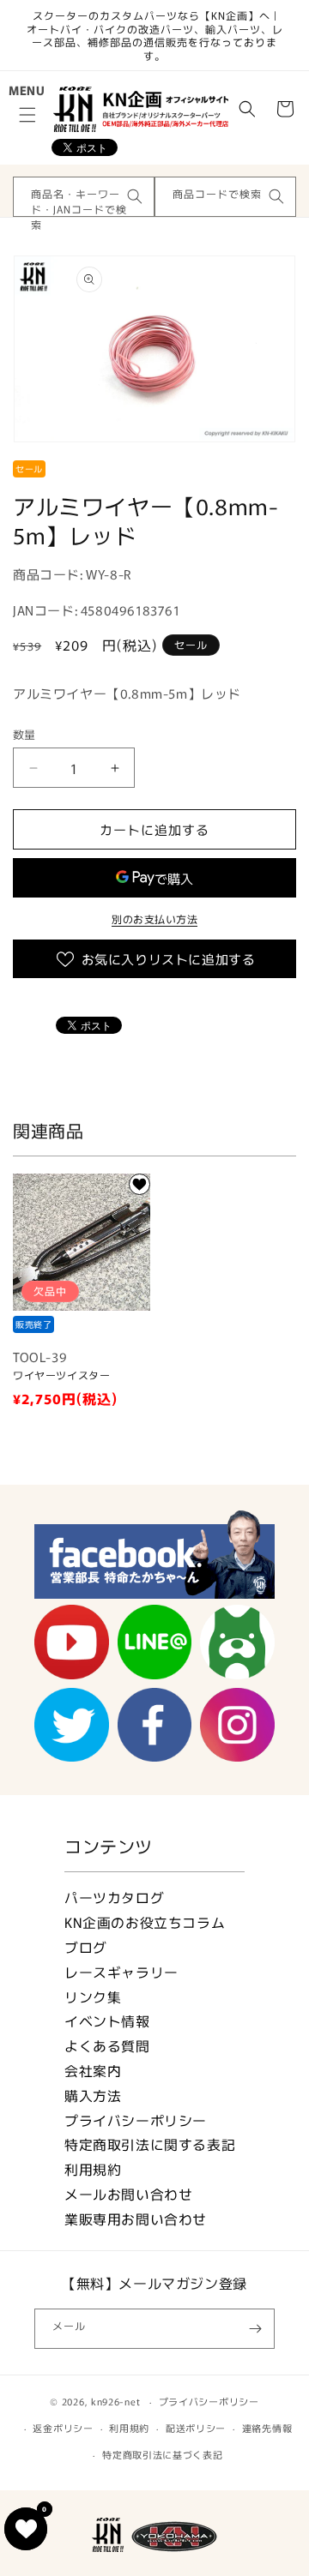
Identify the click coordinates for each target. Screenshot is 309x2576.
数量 (24, 734)
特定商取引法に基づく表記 (162, 2454)
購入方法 (93, 2096)
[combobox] (84, 197)
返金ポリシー (63, 2428)
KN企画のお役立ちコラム (145, 1922)
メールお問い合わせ (128, 2194)
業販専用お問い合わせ (136, 2219)
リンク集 (93, 1997)
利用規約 (93, 2169)
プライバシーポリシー (136, 2120)
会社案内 (93, 2071)
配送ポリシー (196, 2428)
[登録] (255, 2329)
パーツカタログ (114, 1897)
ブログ (86, 1947)
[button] (27, 115)
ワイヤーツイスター (61, 1375)
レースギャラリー (121, 1972)
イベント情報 (107, 2021)
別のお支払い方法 (154, 919)
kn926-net (115, 2401)
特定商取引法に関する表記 (150, 2144)
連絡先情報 (267, 2428)
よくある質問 (107, 2046)
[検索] (135, 196)
